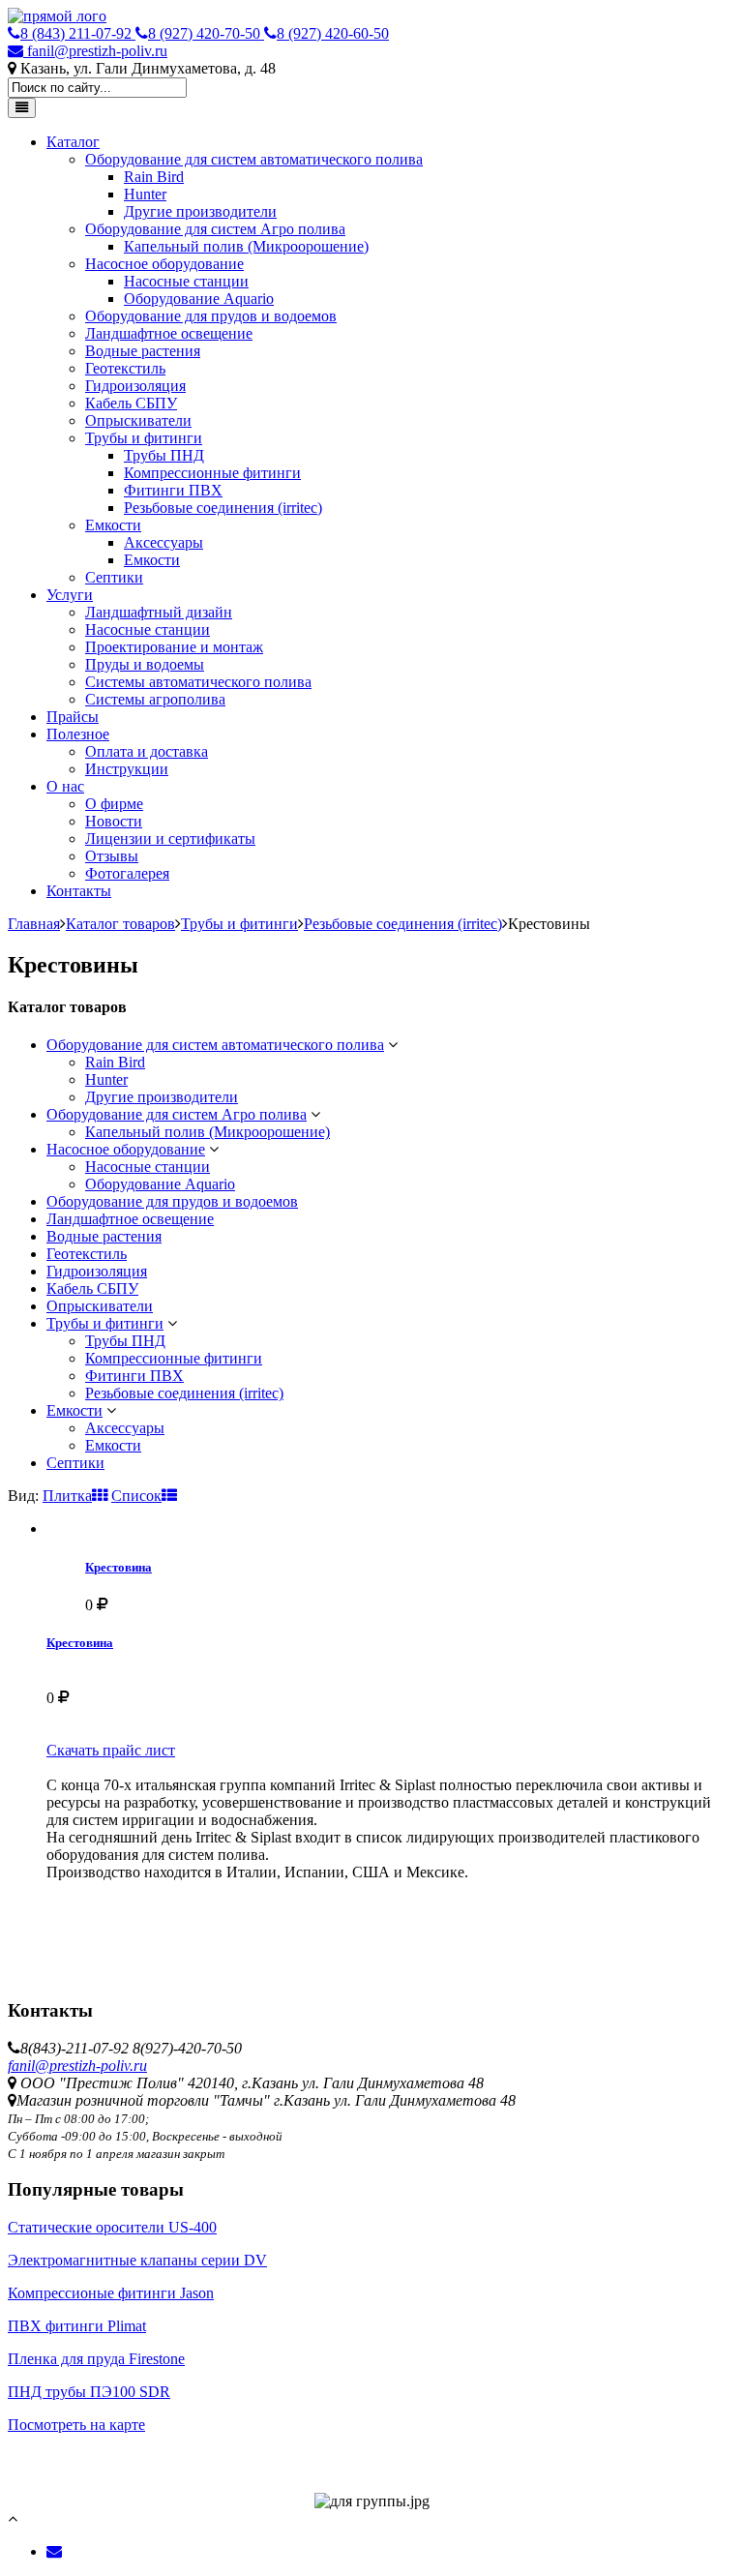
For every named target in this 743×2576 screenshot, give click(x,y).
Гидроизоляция (135, 386)
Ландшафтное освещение (169, 333)
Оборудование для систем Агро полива (215, 229)
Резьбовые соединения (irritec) (223, 508)
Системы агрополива (155, 699)
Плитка (67, 1496)
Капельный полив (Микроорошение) (246, 246)
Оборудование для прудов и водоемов (211, 316)
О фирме (114, 804)
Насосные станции (186, 281)
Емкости (113, 525)
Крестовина (119, 1567)
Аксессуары (163, 542)
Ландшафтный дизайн (159, 612)
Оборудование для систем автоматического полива (254, 159)
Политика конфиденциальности (114, 2442)
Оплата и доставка (147, 751)
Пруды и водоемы (145, 664)
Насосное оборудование (164, 264)
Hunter (145, 194)
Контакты (79, 891)
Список (136, 1496)
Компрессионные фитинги (212, 473)
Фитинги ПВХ (173, 490)
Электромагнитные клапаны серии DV (137, 2260)
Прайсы (73, 717)
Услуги (70, 595)
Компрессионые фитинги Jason (111, 2293)
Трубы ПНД (164, 455)
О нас (65, 786)
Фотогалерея (127, 873)
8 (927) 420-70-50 (206, 33)
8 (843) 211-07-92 (78, 33)
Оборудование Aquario (199, 299)
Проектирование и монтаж (174, 647)
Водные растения (143, 351)
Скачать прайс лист (111, 1750)
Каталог (73, 142)
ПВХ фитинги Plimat (77, 2326)
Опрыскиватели (138, 420)
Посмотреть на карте (76, 2425)
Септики (114, 577)
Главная (34, 924)
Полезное (78, 734)
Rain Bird (154, 177)
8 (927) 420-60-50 (333, 33)
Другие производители (200, 211)
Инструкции (127, 769)
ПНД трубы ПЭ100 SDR (89, 2392)
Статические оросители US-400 (112, 2227)
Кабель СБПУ (131, 403)
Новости (114, 821)
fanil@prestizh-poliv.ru (95, 51)
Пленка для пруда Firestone (96, 2359)
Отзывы (112, 856)
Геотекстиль (125, 368)
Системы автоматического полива (198, 682)
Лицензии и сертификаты (170, 839)
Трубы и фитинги (144, 438)
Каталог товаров (120, 924)
